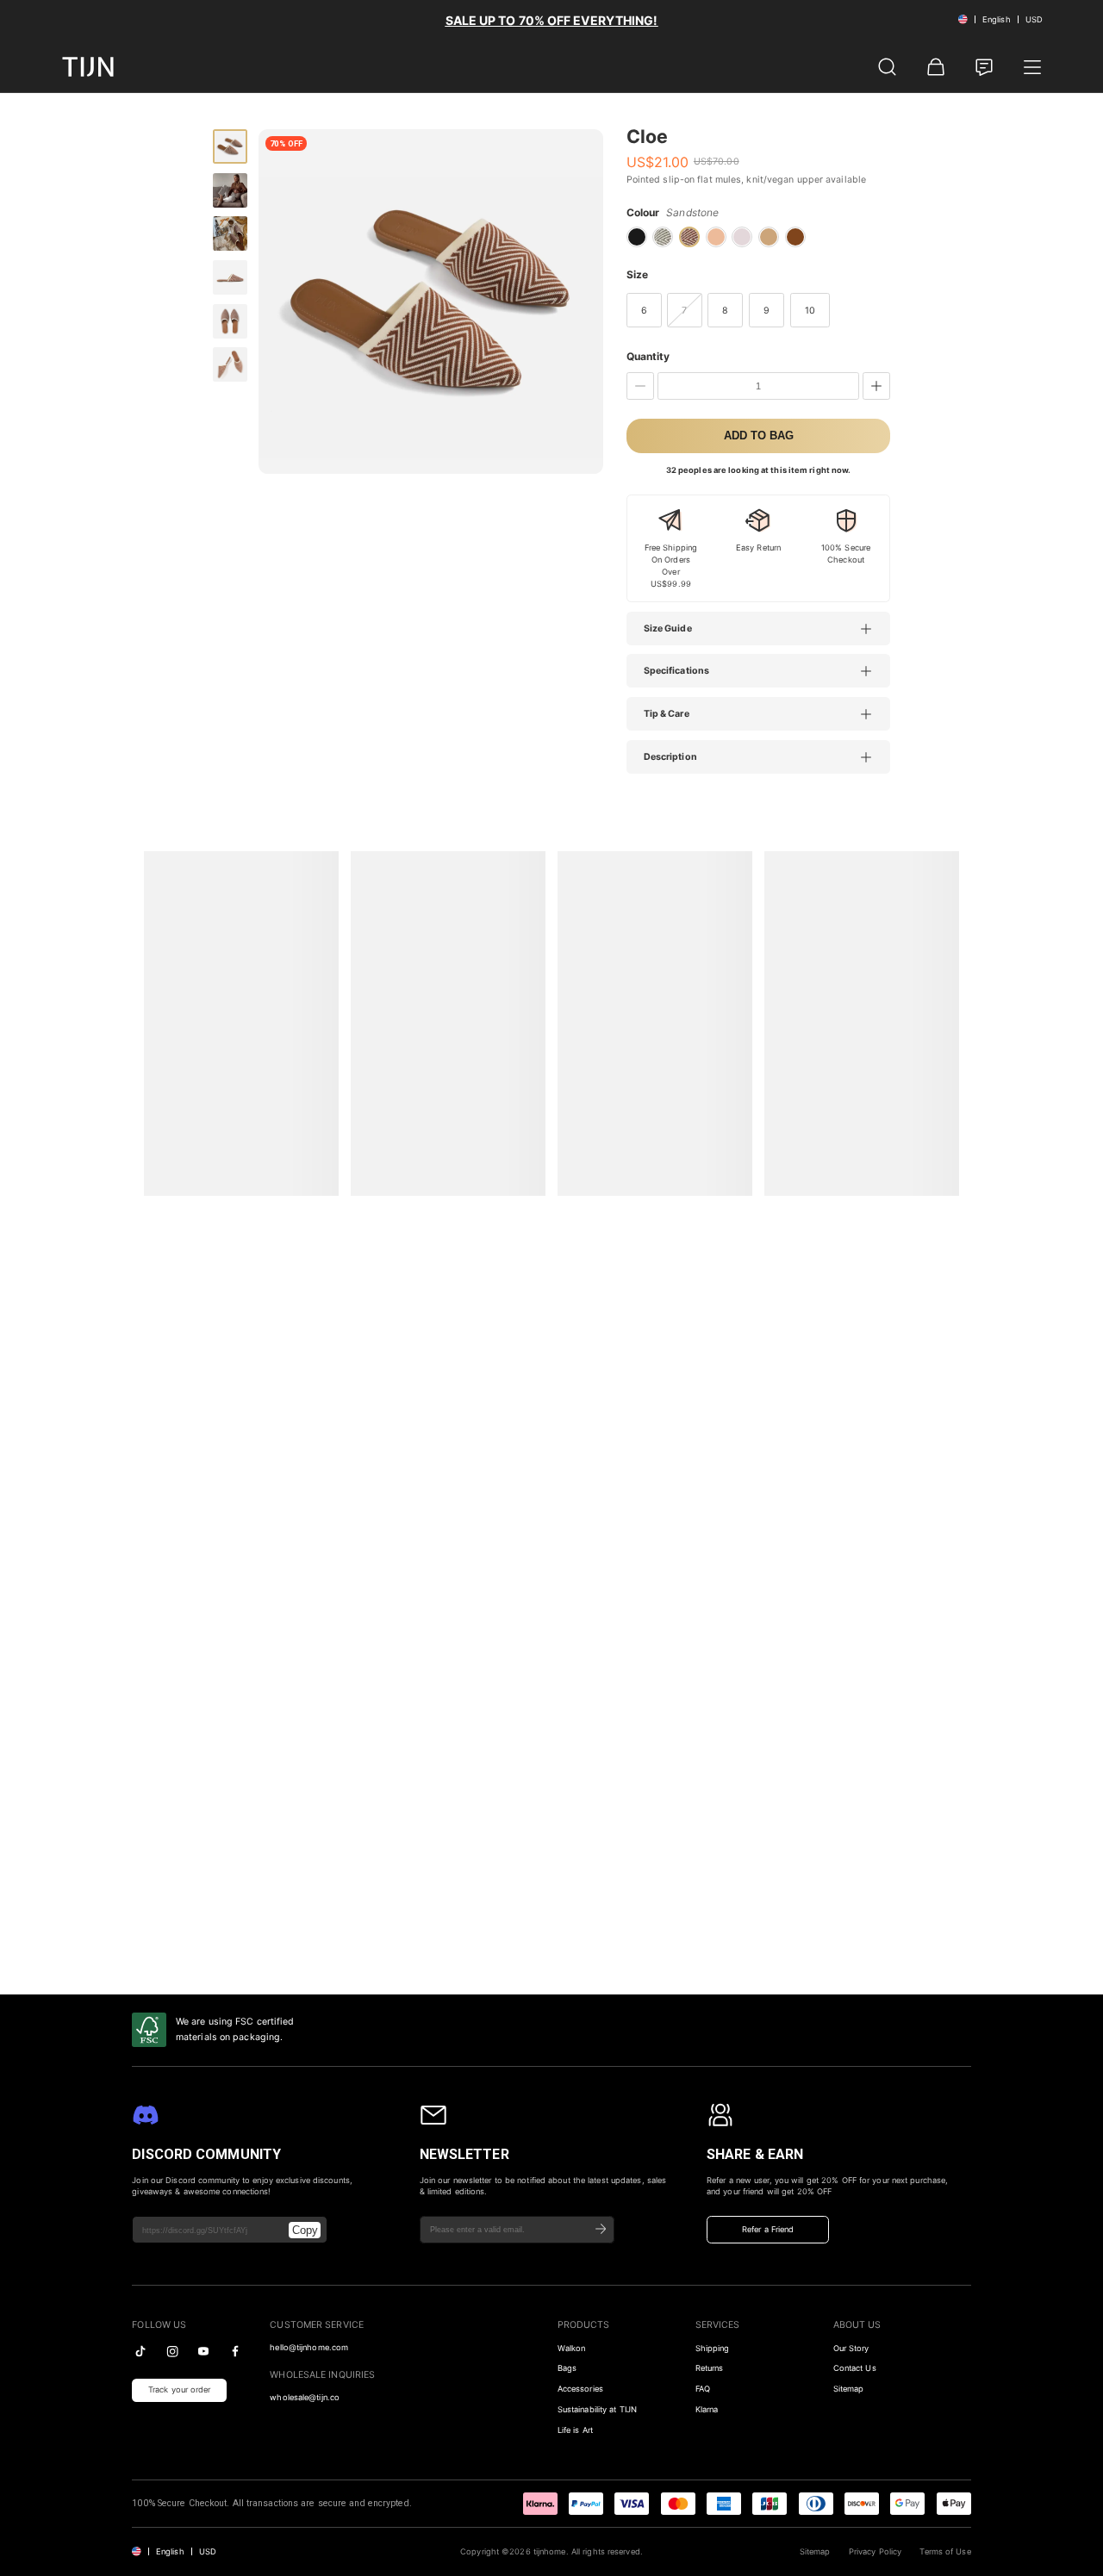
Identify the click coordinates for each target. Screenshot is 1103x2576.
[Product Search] (888, 67)
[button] (767, 629)
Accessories (580, 2389)
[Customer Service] (984, 67)
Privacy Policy (875, 2551)
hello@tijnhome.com (309, 2347)
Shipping (713, 2348)
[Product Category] (1032, 67)
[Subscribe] (601, 2229)
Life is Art (575, 2430)
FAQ (703, 2389)
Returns (710, 2368)
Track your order (180, 2389)
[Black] (637, 237)
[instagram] (172, 2351)
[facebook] (235, 2351)
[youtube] (203, 2351)
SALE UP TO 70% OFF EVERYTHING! (552, 20)
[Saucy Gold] (795, 237)
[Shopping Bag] (936, 67)
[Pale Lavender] (742, 237)
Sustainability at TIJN (597, 2409)
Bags (567, 2368)
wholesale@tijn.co (305, 2397)
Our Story (851, 2348)
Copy (305, 2230)
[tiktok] (140, 2351)
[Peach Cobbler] (716, 237)
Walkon (572, 2348)
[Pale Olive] (663, 237)
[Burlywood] (769, 237)
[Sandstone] (689, 237)
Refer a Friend (768, 2229)
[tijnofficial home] (88, 67)
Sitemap (849, 2389)
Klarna (707, 2409)
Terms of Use (945, 2551)
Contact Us (855, 2368)
